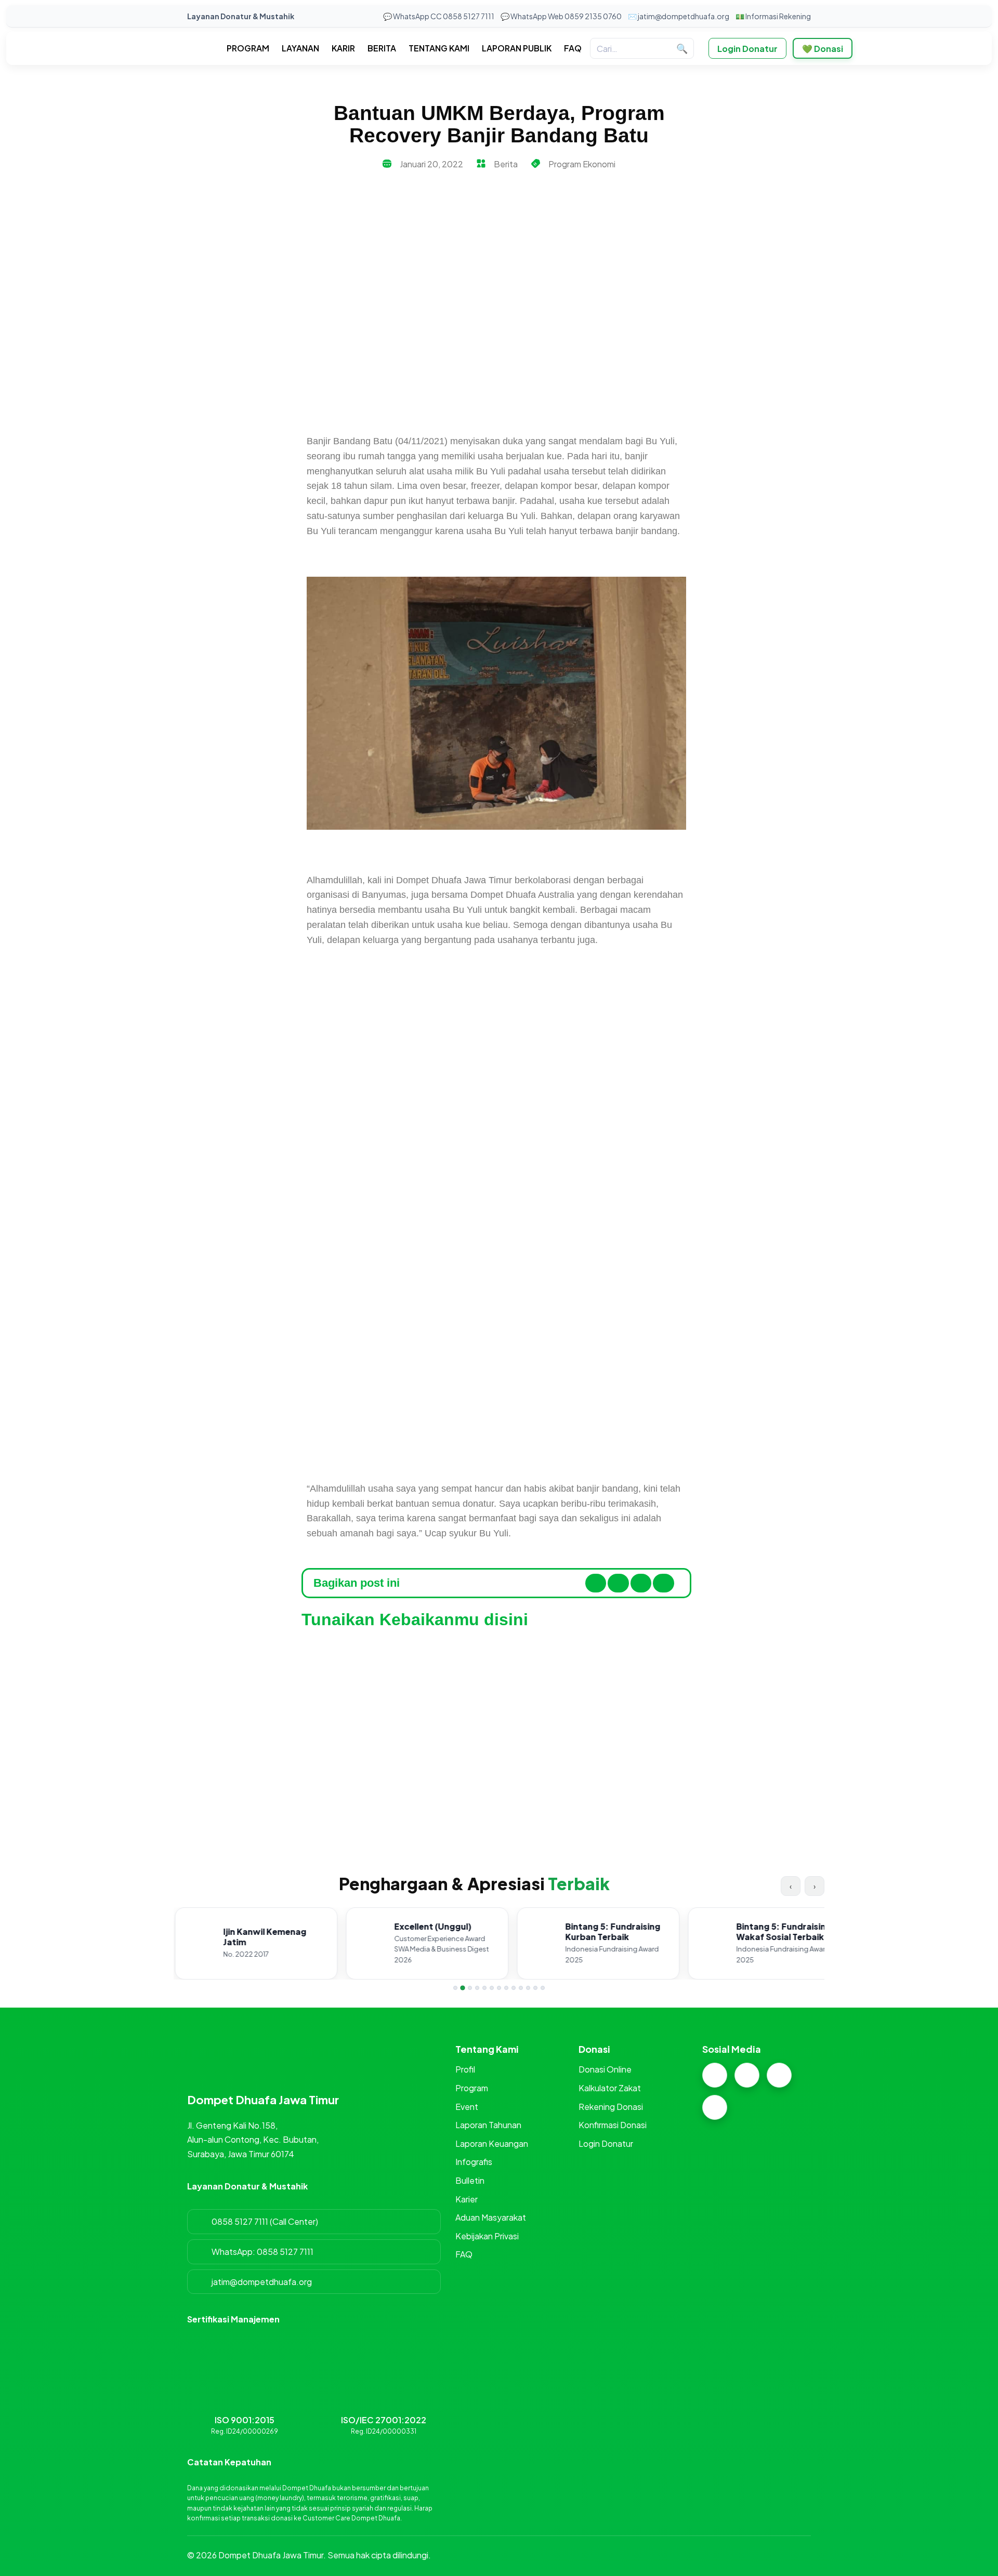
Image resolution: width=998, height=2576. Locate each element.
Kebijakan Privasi (487, 2236)
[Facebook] (747, 2075)
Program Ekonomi (582, 164)
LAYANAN (300, 48)
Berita (506, 164)
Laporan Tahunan (488, 2125)
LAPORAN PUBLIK (517, 48)
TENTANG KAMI (439, 48)
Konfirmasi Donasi (613, 2125)
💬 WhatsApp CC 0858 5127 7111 (439, 16)
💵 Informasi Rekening (773, 16)
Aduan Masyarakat (491, 2217)
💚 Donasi (823, 49)
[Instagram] (715, 2075)
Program (472, 2088)
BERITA (382, 48)
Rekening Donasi (611, 2107)
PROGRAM (248, 48)
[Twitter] (779, 2075)
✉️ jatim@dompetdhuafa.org (679, 16)
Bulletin (470, 2180)
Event (467, 2107)
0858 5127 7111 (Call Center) (265, 2221)
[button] (596, 1583)
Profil (465, 2069)
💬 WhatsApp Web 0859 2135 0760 (561, 16)
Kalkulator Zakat (610, 2088)
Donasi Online (605, 2069)
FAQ (573, 48)
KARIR (343, 48)
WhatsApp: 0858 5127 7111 (262, 2252)
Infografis (474, 2162)
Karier (467, 2199)
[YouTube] (715, 2107)
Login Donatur (747, 49)
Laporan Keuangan (492, 2143)
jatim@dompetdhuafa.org (262, 2282)
